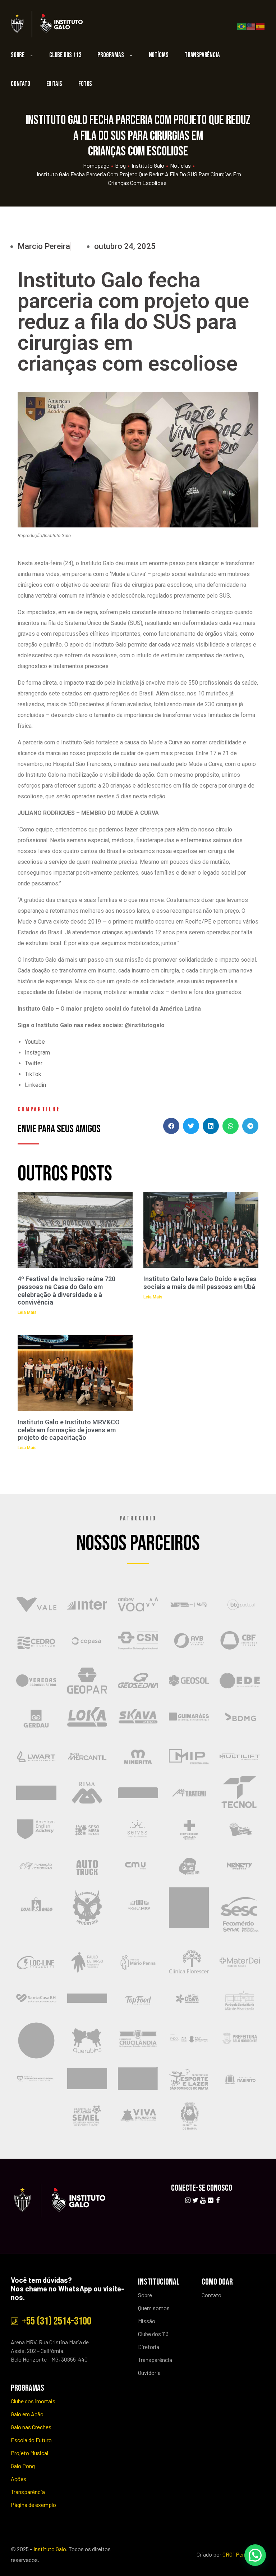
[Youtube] (203, 2200)
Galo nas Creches (31, 2427)
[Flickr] (210, 2200)
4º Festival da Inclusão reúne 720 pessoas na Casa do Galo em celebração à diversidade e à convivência (66, 1291)
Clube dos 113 (65, 55)
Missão (147, 2321)
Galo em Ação (27, 2414)
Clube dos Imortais (33, 2401)
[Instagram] (188, 2200)
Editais (54, 84)
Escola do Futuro (31, 2440)
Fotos (85, 84)
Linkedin (35, 1085)
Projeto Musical (29, 2453)
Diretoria (149, 2347)
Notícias (159, 55)
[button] (171, 1126)
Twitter (34, 1063)
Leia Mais (27, 1312)
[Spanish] (261, 26)
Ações (19, 2479)
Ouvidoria (149, 2373)
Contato (20, 84)
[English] (251, 26)
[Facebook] (218, 2200)
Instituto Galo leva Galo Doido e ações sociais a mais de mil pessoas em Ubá (200, 1283)
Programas (111, 55)
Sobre (18, 55)
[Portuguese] (242, 26)
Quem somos (154, 2308)
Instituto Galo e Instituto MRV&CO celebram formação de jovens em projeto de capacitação (69, 1430)
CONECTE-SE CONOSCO (202, 2188)
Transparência (202, 55)
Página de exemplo (33, 2505)
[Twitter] (195, 2200)
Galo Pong (23, 2466)
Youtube (35, 1042)
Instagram (37, 1053)
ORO (227, 2554)
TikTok (33, 1074)
